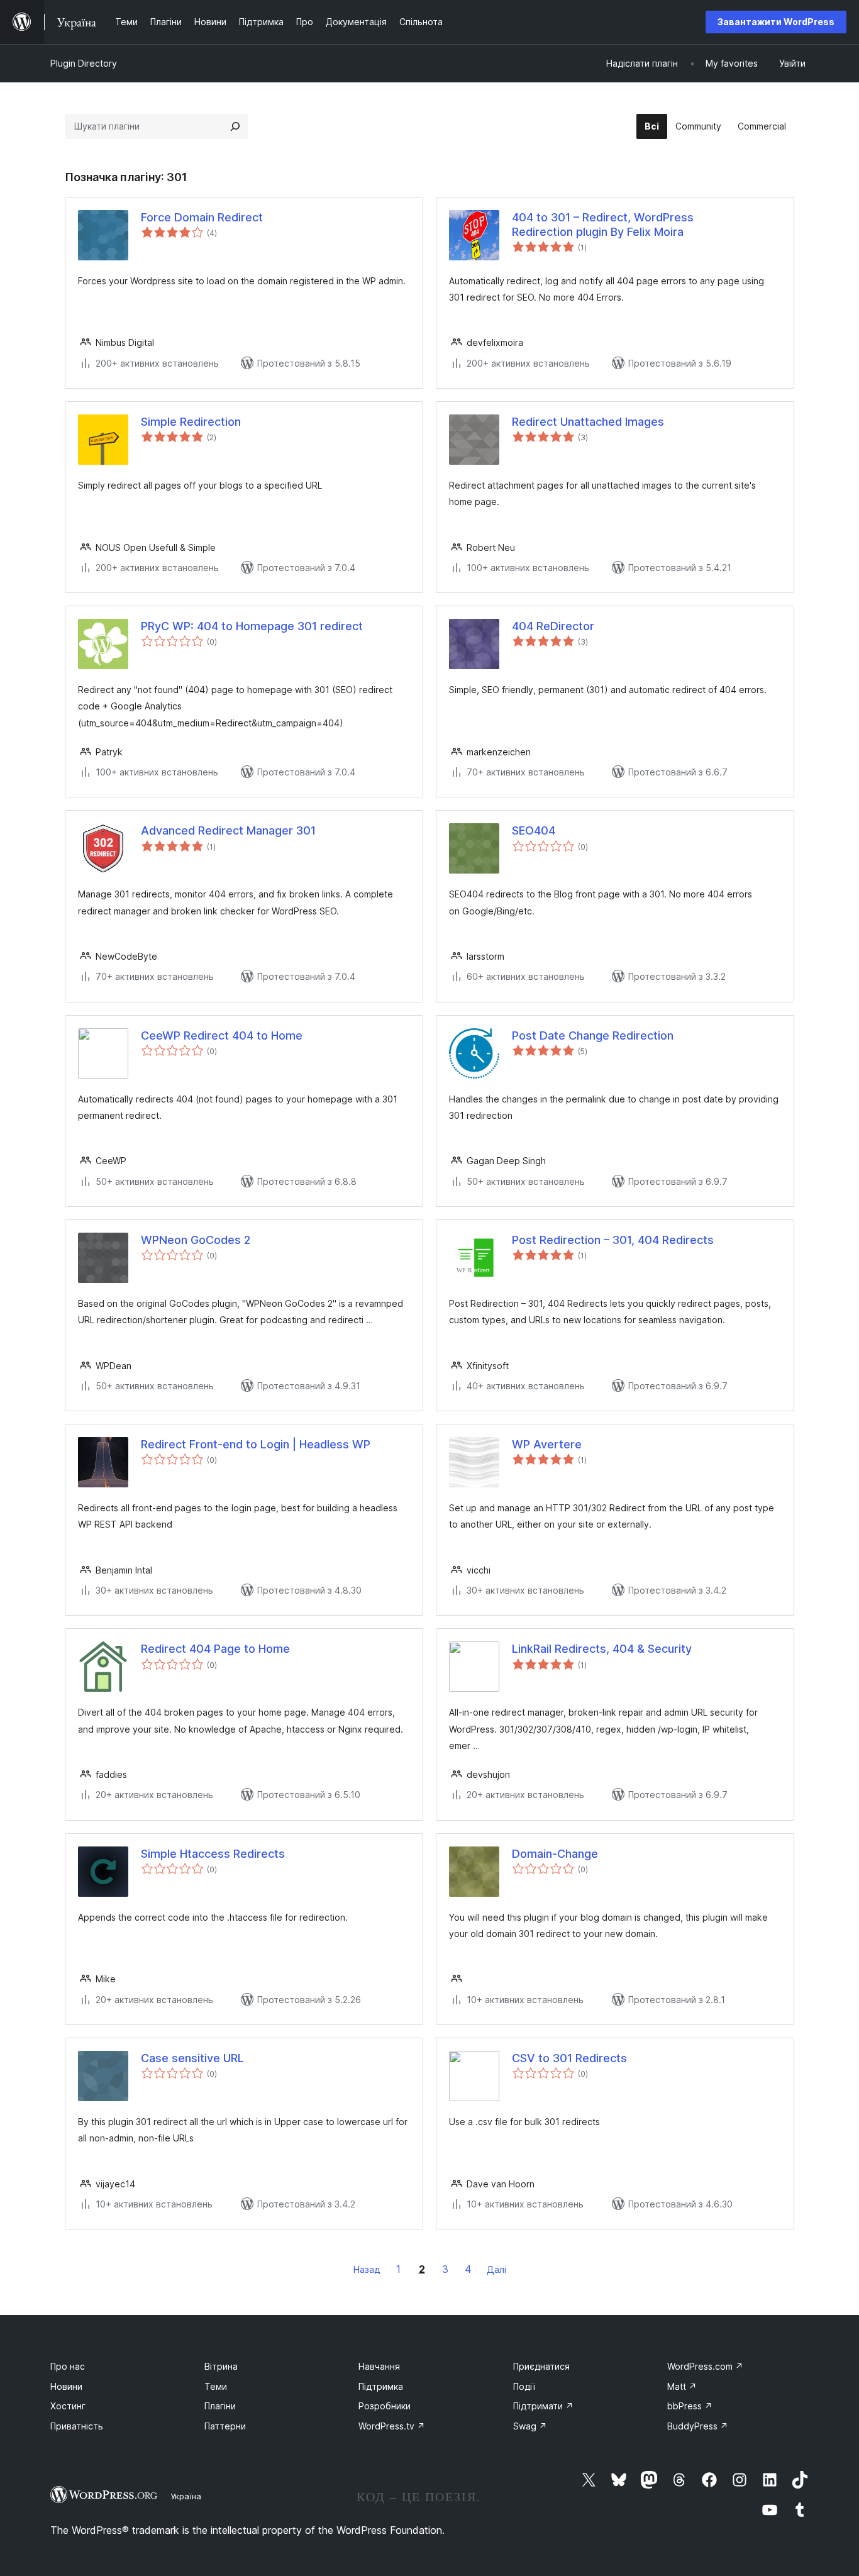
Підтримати (543, 2406)
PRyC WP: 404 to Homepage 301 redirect (252, 626)
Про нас (68, 2366)
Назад (367, 2269)
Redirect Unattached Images (588, 422)
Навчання (379, 2366)
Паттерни (225, 2426)
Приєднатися (541, 2366)
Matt (682, 2386)
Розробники (385, 2406)
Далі (496, 2269)
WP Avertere (547, 1444)
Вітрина (221, 2366)
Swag (530, 2426)
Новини (66, 2386)
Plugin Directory (84, 63)
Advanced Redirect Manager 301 (228, 830)
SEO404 (534, 830)
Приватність (77, 2426)
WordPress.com (705, 2366)
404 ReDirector (553, 626)
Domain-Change (555, 1854)
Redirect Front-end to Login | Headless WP (256, 1444)
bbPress (690, 2406)
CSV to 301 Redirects (569, 2058)
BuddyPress (698, 2426)
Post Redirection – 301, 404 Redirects (613, 1240)
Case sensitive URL (192, 2058)
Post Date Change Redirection (593, 1035)
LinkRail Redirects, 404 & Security (602, 1649)
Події (524, 2386)
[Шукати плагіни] (235, 126)
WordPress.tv (392, 2426)
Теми (216, 2386)
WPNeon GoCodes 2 (196, 1240)
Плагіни (220, 2406)
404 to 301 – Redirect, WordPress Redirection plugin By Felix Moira (603, 225)
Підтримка (381, 2386)
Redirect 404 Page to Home (215, 1649)
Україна (186, 2496)
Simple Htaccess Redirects (213, 1854)
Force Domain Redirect (202, 217)
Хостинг (68, 2406)
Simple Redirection (191, 422)
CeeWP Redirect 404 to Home (222, 1035)
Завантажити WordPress (776, 22)
